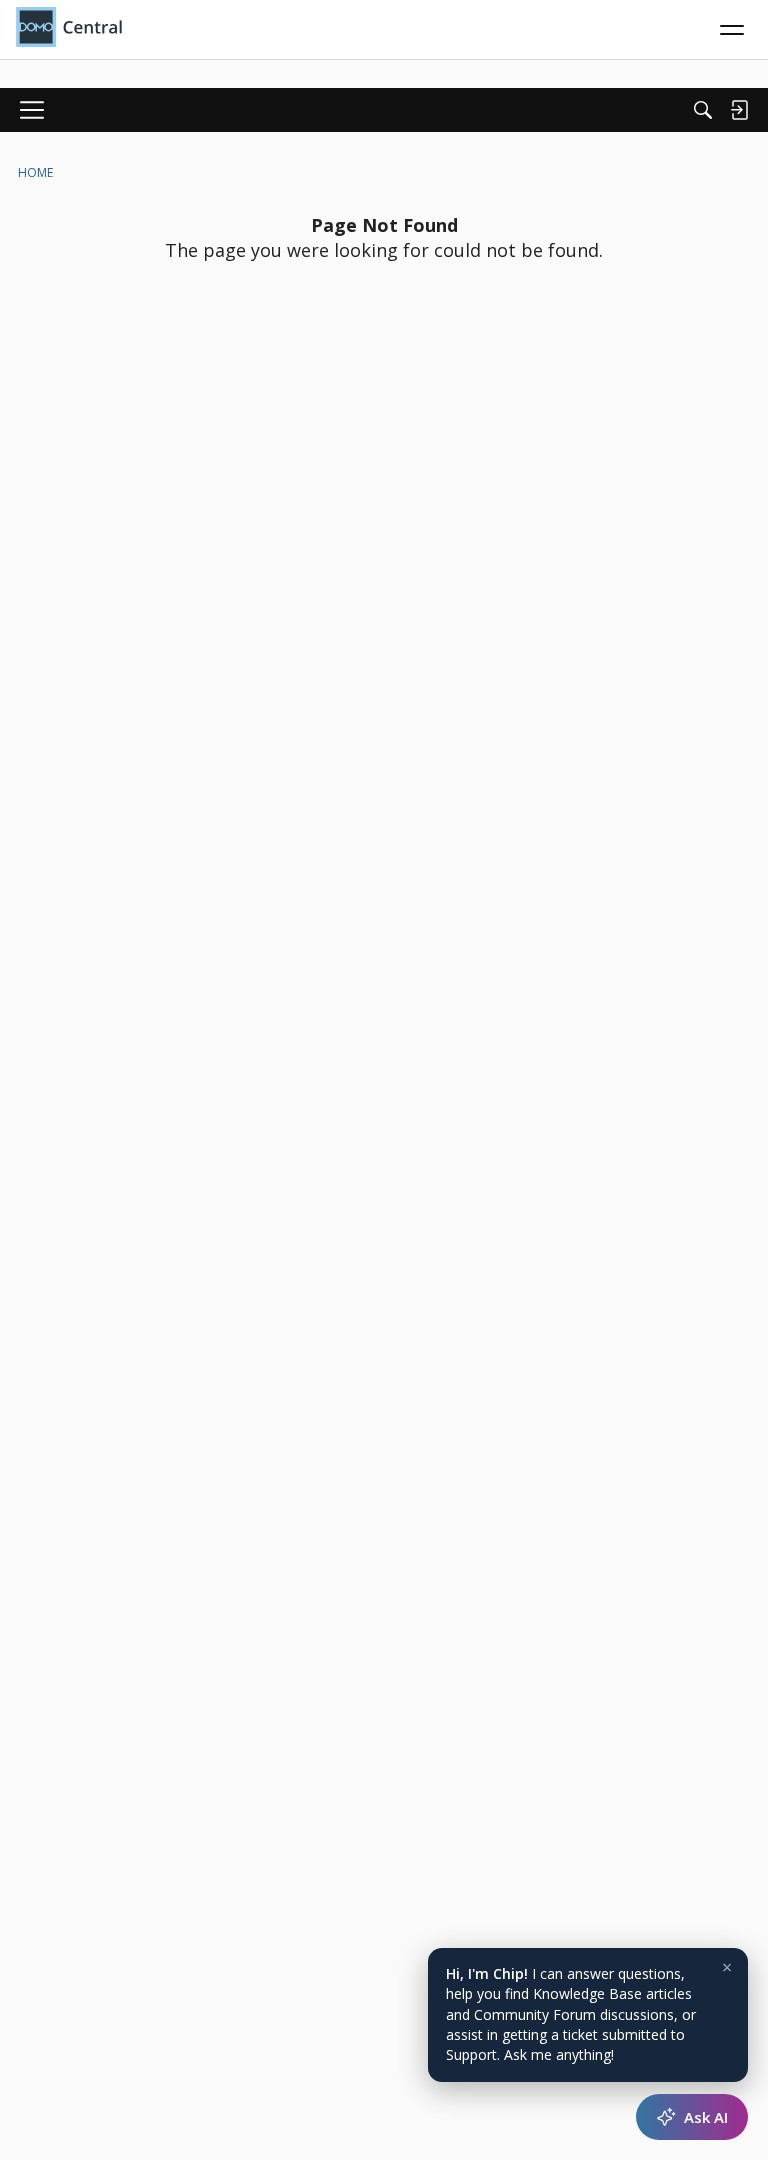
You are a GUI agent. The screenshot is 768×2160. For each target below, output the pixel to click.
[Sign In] (739, 110)
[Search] (703, 110)
